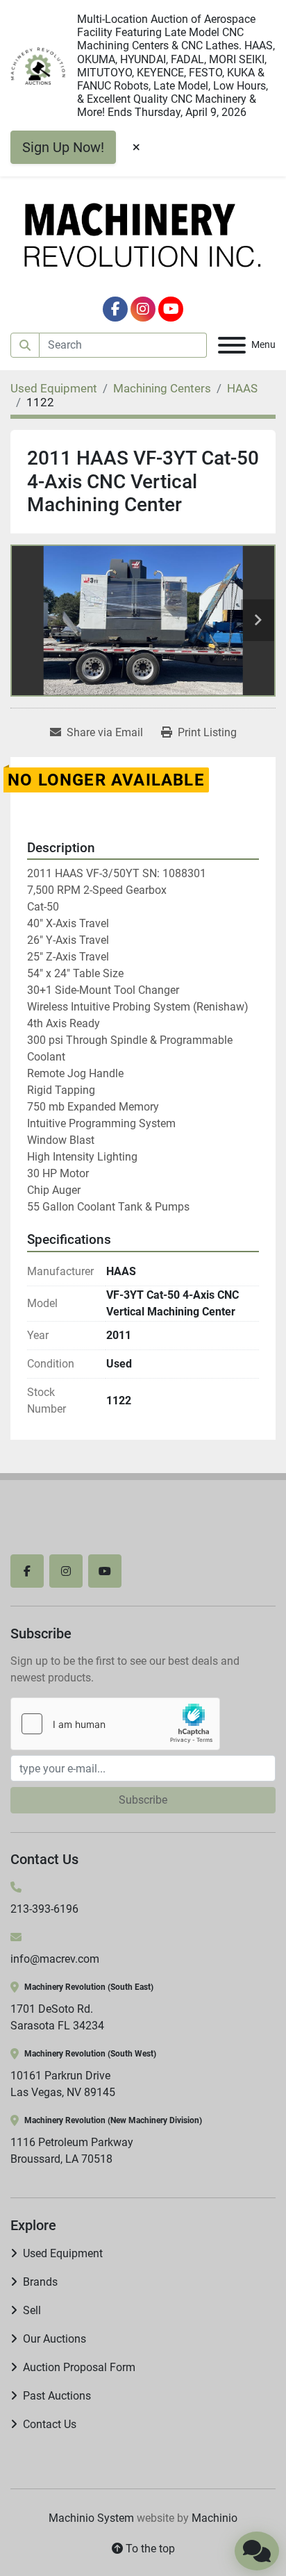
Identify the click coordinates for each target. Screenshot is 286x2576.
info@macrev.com (55, 1959)
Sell (32, 2310)
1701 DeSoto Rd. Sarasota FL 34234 (57, 2017)
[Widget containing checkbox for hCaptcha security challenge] (115, 1724)
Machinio (214, 2518)
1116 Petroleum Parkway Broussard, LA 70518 (72, 2151)
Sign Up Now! (63, 147)
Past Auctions (57, 2396)
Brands (40, 2282)
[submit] (25, 345)
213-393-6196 (44, 1909)
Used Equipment (63, 2253)
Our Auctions (54, 2339)
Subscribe (143, 1800)
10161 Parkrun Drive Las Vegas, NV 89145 (63, 2084)
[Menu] (232, 345)
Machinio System (91, 2518)
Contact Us (50, 2424)
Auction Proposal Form (79, 2367)
